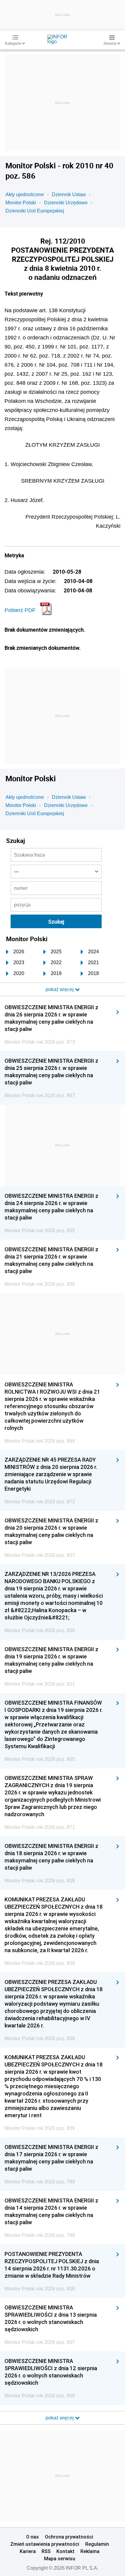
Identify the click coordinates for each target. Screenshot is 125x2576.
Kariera (28, 2551)
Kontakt (66, 2551)
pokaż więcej (60, 2418)
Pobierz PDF (20, 610)
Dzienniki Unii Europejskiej (35, 211)
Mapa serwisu (60, 2558)
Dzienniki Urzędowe (66, 203)
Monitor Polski (21, 203)
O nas (32, 2537)
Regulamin (97, 2544)
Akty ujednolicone (25, 194)
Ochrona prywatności (69, 2537)
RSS (46, 2551)
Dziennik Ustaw (69, 194)
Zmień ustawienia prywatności (45, 2544)
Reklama (90, 2551)
